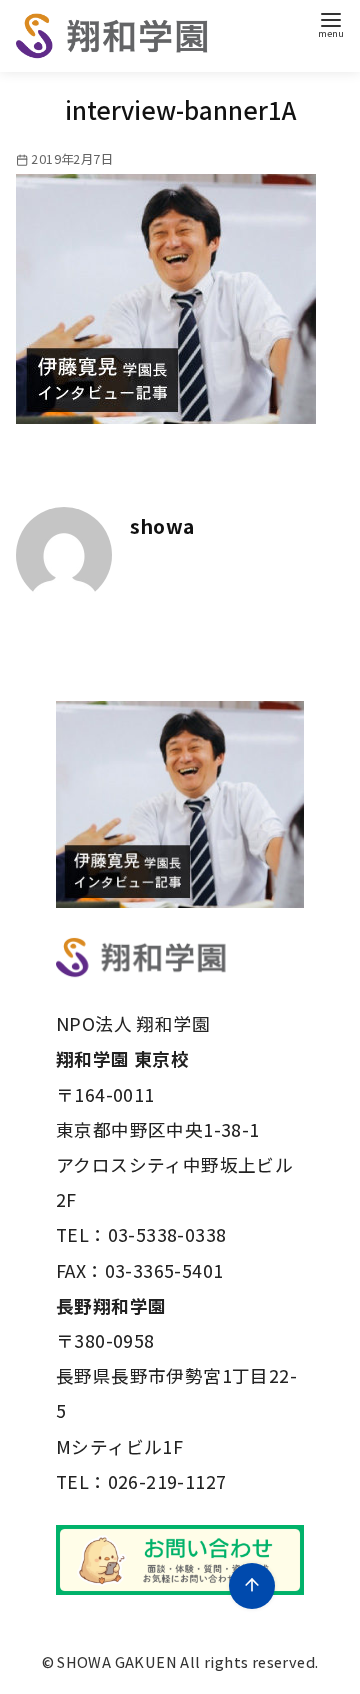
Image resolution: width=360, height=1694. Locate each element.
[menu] (331, 23)
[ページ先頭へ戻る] (252, 1586)
